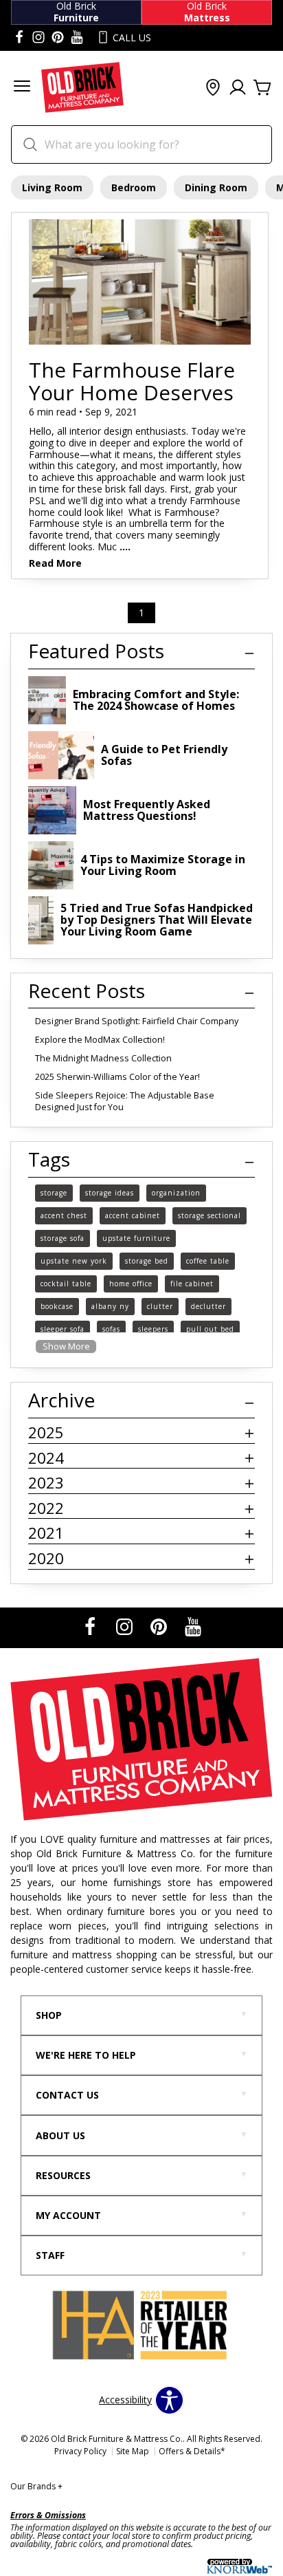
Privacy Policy (80, 2451)
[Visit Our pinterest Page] (58, 38)
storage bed (147, 1261)
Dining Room (216, 187)
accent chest (64, 1215)
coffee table (208, 1261)
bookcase (57, 1306)
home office (131, 1284)
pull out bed (210, 1329)
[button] (22, 88)
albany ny (110, 1306)
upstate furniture (136, 1238)
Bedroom (134, 187)
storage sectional (210, 1215)
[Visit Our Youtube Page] (193, 1626)
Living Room (52, 187)
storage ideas (110, 1193)
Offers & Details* (192, 2451)
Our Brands (36, 2486)
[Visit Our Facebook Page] (91, 1626)
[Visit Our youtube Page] (77, 38)
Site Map (133, 2451)
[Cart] (262, 88)
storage (54, 1193)
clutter (160, 1306)
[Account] (238, 88)
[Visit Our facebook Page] (19, 38)
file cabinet (192, 1284)
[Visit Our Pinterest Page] (160, 1626)
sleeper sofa (63, 1329)
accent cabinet (133, 1215)
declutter (208, 1306)
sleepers (153, 1329)
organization (176, 1193)
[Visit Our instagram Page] (38, 38)
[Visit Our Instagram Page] (126, 1626)
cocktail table (66, 1284)
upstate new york (74, 1261)
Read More (55, 564)
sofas (111, 1329)
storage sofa (63, 1238)
